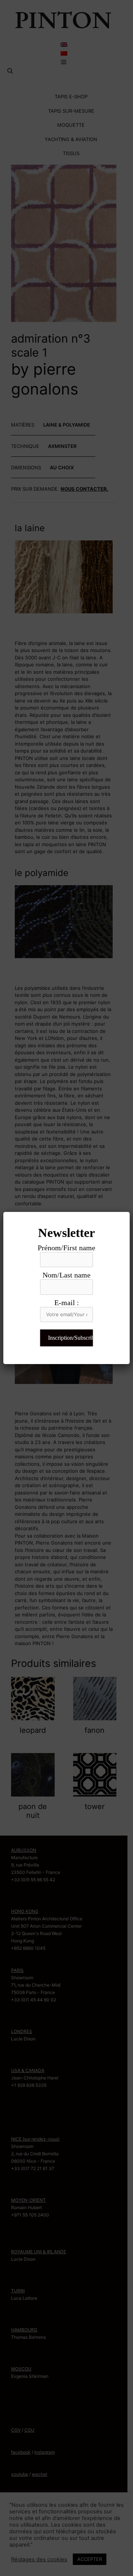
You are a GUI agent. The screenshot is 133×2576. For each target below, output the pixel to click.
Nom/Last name (66, 1275)
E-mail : (67, 1303)
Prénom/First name (66, 1248)
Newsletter (66, 1233)
